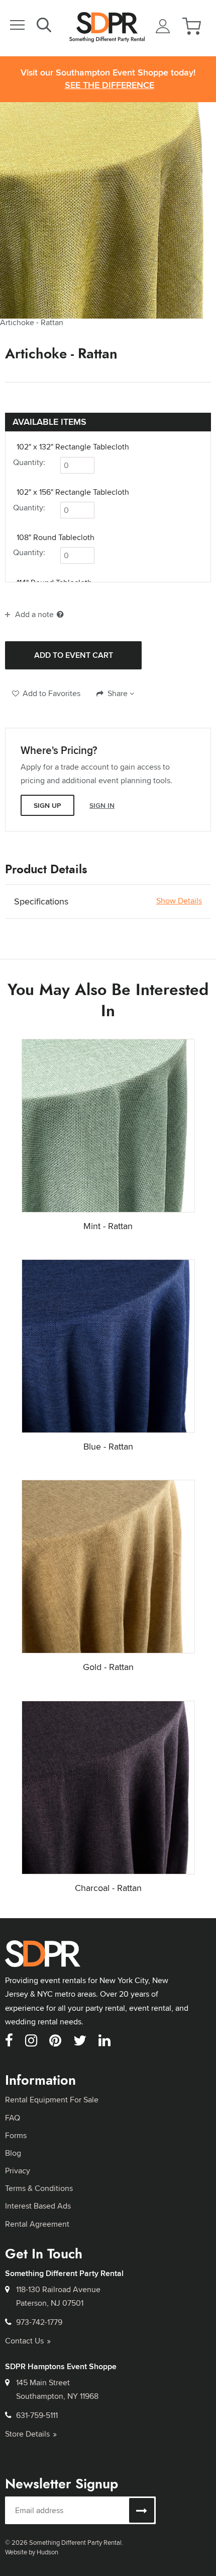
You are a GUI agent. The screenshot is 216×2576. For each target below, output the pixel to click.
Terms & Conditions (39, 2188)
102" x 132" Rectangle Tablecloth (73, 447)
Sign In (102, 805)
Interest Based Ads (38, 2206)
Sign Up (47, 805)
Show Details (179, 901)
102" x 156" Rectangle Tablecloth (73, 492)
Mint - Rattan (108, 1226)
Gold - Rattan (108, 1667)
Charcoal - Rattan (108, 1888)
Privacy (18, 2171)
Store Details (27, 2434)
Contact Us (24, 2341)
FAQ (13, 2118)
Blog (13, 2153)
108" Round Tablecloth (56, 538)
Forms (16, 2135)
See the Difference (110, 85)
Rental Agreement (37, 2224)
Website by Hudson (32, 2552)
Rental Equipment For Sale (52, 2100)
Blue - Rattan (108, 1446)
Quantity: (29, 462)
